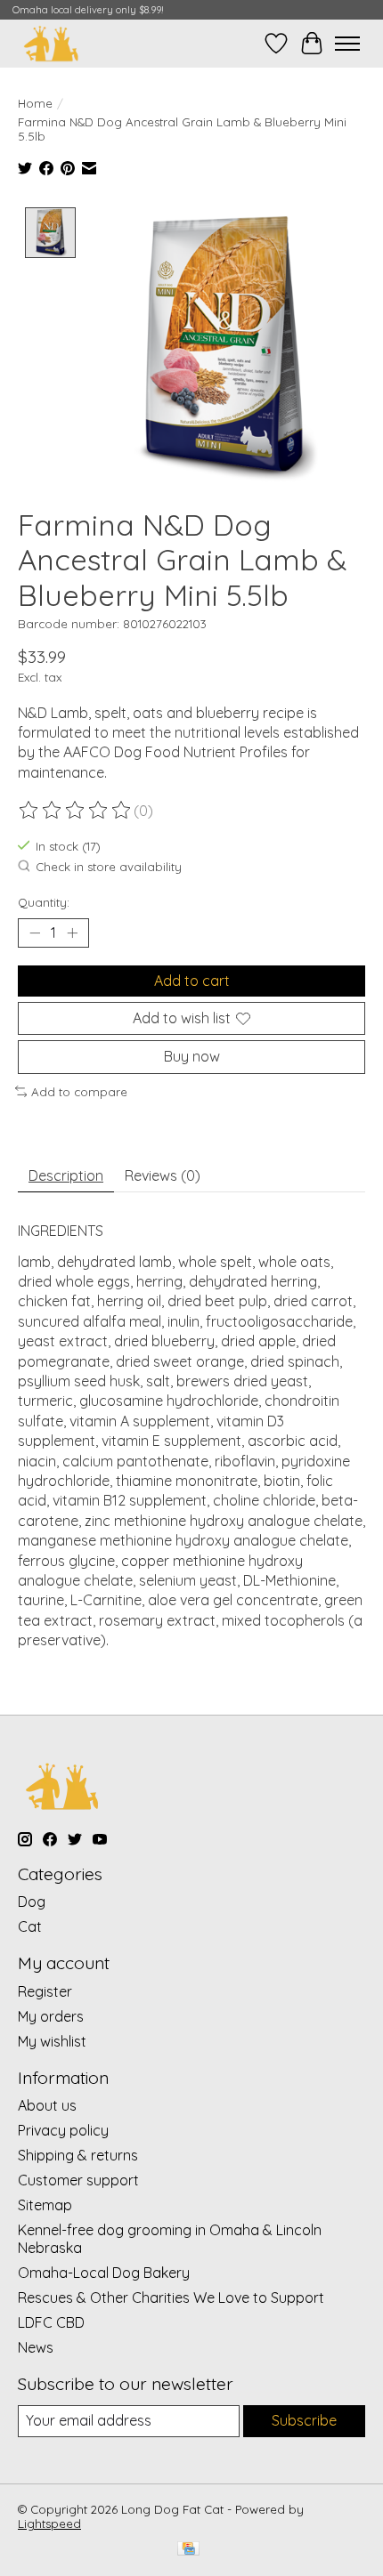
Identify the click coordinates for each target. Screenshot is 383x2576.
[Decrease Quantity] (35, 933)
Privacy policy (63, 2130)
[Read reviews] (76, 811)
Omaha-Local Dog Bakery (104, 2273)
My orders (51, 2016)
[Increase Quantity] (72, 933)
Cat (30, 1926)
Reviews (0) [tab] (163, 1175)
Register (45, 1991)
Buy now (192, 1056)
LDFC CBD (51, 2322)
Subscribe (304, 2420)
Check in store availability (109, 867)
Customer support (78, 2180)
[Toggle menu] (347, 44)
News (36, 2347)
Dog (32, 1902)
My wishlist (52, 2041)
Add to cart (192, 981)
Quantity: (44, 902)
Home (35, 103)
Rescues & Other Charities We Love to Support (171, 2297)
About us (47, 2105)
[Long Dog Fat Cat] (51, 43)
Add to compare (79, 1092)
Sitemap (45, 2205)
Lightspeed (49, 2524)
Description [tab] (66, 1175)
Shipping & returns (78, 2155)
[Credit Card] (188, 2550)
